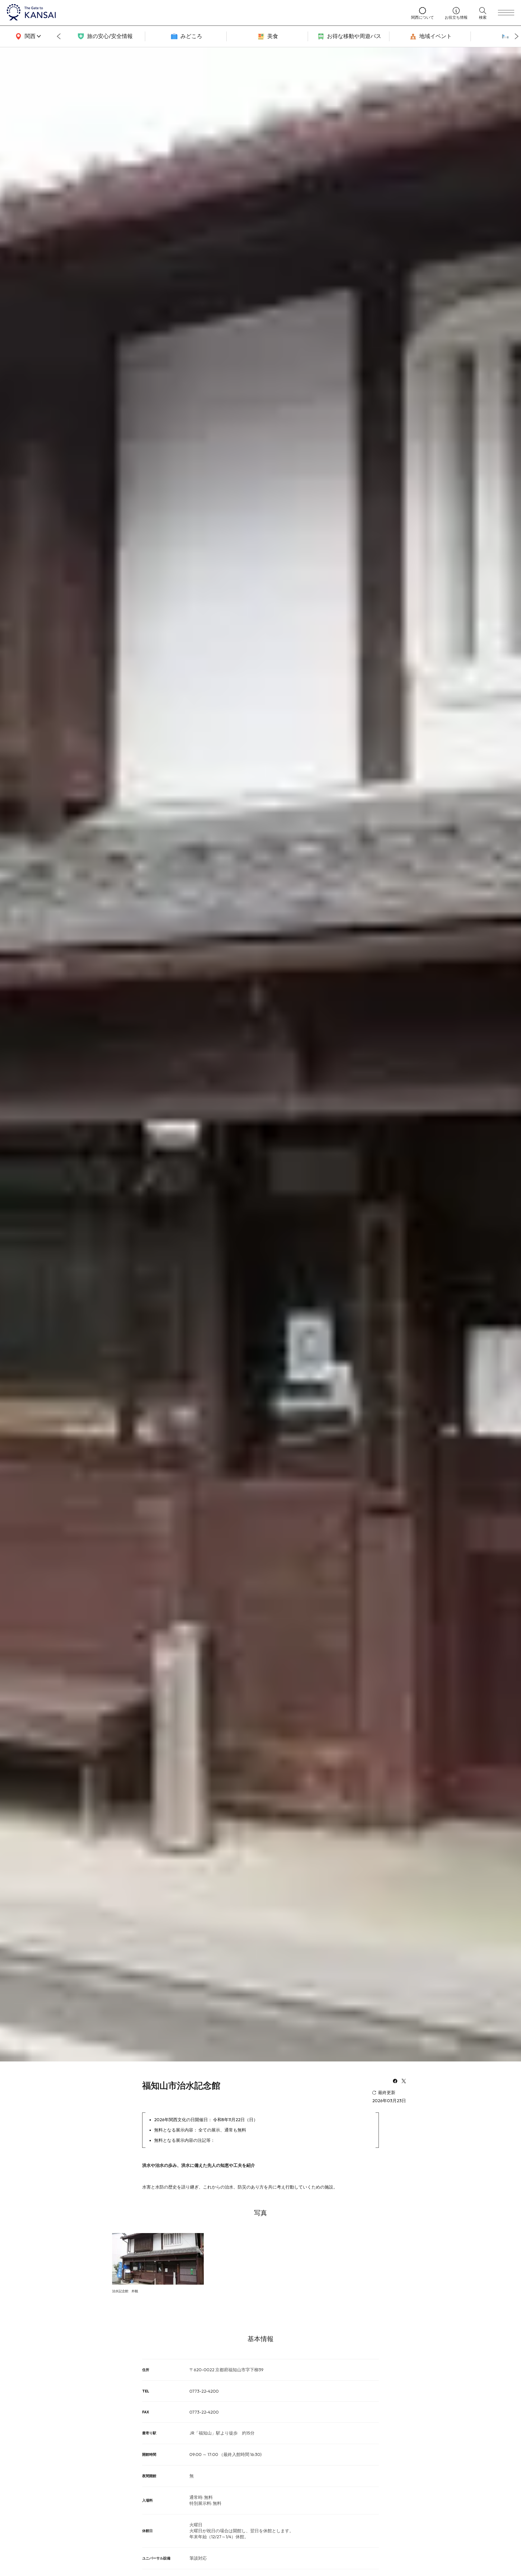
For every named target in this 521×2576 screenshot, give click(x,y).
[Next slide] (517, 36)
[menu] (506, 13)
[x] (404, 2082)
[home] (204, 13)
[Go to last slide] (59, 36)
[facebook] (395, 2082)
